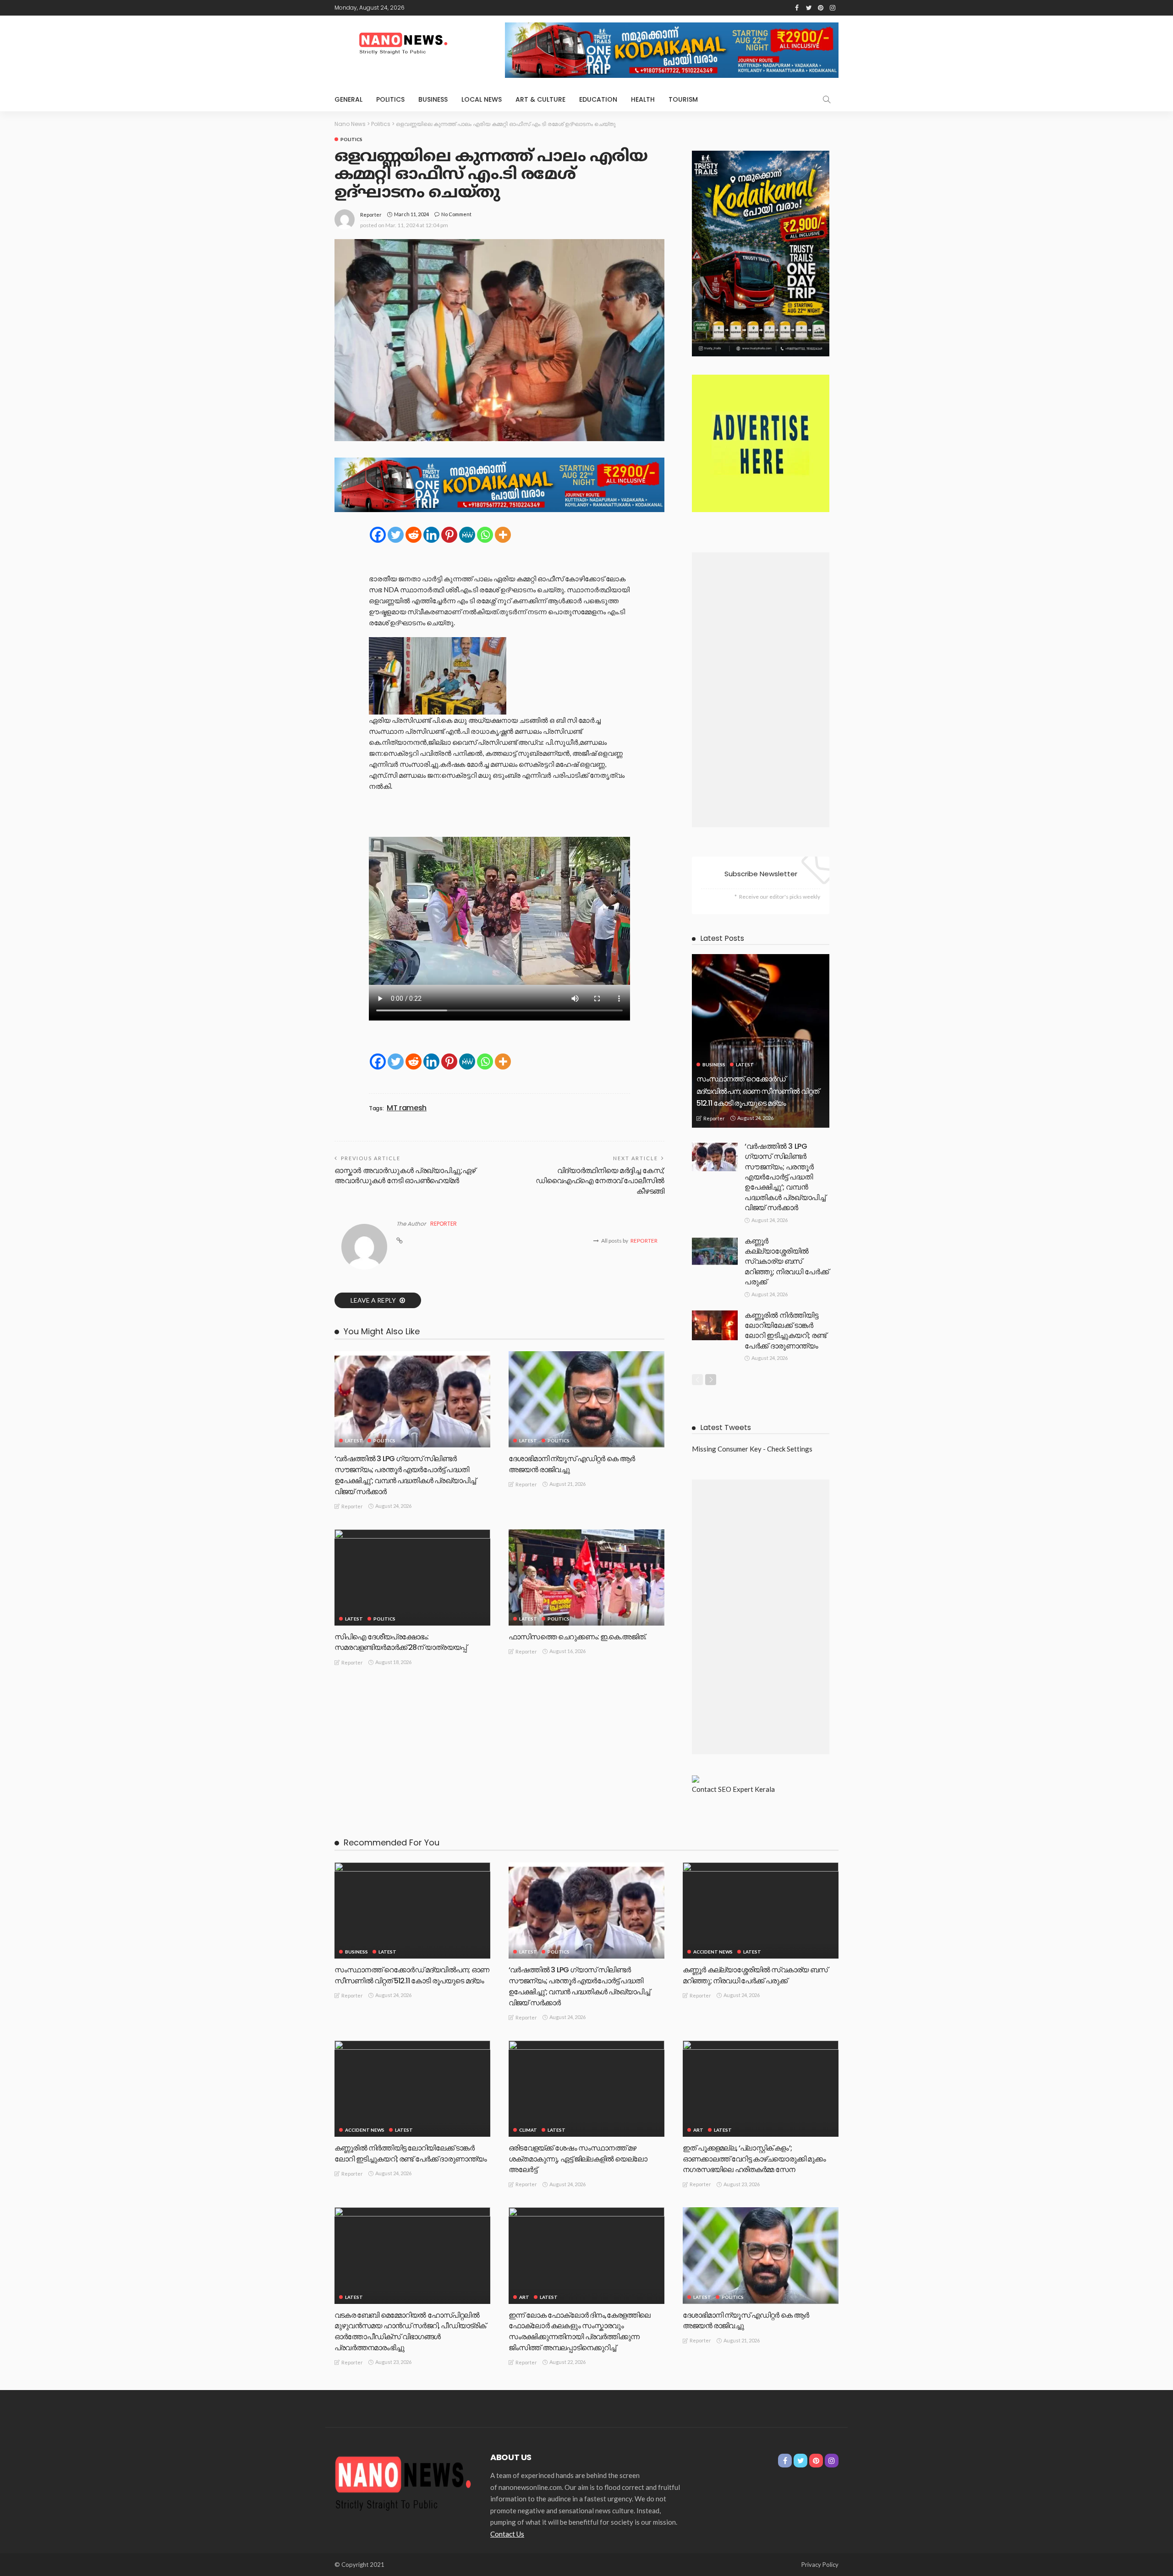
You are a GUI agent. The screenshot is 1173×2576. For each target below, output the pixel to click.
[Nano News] (403, 2482)
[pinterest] (821, 8)
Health (643, 99)
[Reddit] (414, 535)
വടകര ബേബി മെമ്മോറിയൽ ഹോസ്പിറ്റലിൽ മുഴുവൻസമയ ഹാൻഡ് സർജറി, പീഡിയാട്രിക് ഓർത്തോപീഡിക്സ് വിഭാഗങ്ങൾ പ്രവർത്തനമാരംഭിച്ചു (410, 2331)
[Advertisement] (761, 690)
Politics (390, 99)
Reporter (371, 215)
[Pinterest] (449, 535)
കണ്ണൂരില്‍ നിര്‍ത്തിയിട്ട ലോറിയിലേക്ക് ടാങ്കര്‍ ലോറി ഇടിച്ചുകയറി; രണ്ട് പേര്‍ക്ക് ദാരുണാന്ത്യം (785, 1331)
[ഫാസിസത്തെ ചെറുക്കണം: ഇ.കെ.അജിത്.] (586, 1577)
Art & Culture (540, 99)
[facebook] (797, 8)
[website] (400, 1241)
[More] (503, 535)
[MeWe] (467, 535)
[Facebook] (378, 535)
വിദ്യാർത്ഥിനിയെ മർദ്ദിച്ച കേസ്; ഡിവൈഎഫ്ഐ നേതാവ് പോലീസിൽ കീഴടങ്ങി (600, 1181)
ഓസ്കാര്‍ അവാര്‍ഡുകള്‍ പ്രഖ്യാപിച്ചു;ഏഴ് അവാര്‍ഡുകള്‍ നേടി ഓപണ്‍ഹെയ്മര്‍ (405, 1176)
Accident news (713, 1952)
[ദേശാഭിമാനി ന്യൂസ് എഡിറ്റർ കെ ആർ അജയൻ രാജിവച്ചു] (586, 1399)
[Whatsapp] (485, 535)
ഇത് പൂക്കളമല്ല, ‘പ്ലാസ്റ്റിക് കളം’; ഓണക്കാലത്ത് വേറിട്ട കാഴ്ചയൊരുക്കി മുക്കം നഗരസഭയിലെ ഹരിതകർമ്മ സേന (754, 2159)
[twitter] (809, 8)
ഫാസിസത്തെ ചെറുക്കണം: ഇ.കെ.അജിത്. (578, 1637)
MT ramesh (407, 1108)
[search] (827, 99)
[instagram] (833, 8)
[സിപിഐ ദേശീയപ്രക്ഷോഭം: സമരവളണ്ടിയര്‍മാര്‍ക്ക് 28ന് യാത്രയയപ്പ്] (412, 1577)
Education (598, 99)
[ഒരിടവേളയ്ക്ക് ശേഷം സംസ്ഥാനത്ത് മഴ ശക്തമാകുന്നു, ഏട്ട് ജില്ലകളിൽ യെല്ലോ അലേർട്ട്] (586, 2089)
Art (698, 2130)
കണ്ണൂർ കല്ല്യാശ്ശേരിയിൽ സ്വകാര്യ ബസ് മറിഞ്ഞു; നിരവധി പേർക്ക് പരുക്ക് (787, 1262)
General (348, 99)
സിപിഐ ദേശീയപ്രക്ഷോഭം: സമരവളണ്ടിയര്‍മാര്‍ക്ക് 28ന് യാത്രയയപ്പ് (401, 1642)
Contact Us (507, 2534)
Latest (354, 1441)
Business (433, 99)
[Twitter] (396, 535)
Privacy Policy (820, 2565)
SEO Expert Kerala (746, 1789)
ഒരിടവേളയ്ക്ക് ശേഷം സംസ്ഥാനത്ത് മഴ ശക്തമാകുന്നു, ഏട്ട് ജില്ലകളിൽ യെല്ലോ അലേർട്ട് (578, 2159)
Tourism (683, 99)
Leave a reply (374, 1300)
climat (528, 2130)
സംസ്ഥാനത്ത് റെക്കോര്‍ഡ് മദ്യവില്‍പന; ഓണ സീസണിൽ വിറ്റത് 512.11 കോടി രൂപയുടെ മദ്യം (758, 1091)
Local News (482, 99)
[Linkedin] (431, 535)
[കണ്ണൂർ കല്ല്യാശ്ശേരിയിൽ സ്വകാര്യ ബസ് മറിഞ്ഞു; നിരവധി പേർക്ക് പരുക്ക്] (715, 1251)
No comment (456, 214)
